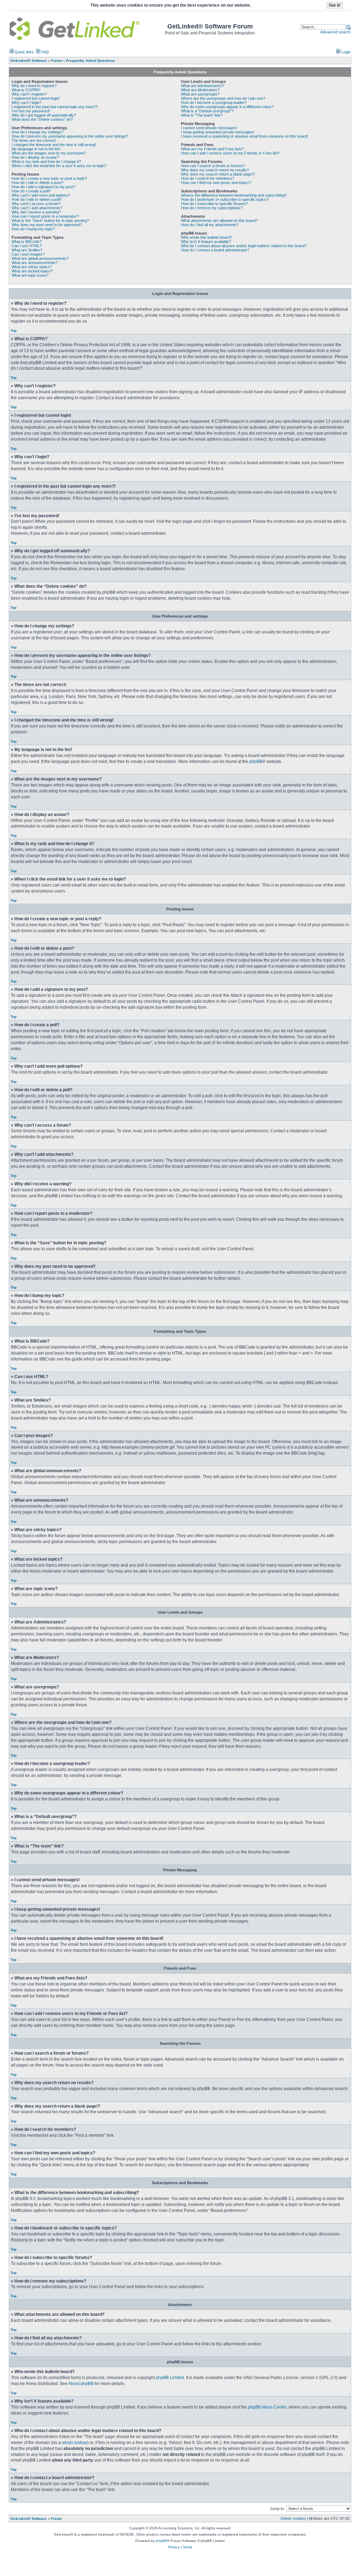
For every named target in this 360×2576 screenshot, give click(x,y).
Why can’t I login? (27, 103)
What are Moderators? (200, 90)
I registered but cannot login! (36, 98)
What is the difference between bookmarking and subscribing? (234, 195)
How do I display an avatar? (35, 157)
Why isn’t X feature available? (206, 242)
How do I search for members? (208, 178)
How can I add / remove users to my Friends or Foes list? (230, 153)
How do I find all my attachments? (210, 225)
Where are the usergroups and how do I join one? (223, 98)
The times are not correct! (34, 140)
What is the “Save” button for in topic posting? (50, 220)
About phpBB (81, 2384)
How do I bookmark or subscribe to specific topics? (225, 199)
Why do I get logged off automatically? (44, 115)
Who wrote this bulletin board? (207, 237)
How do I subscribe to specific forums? (214, 204)
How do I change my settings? (37, 132)
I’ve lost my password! (31, 111)
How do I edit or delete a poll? (37, 199)
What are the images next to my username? (49, 153)
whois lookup (75, 2443)
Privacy (174, 2547)
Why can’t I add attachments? (37, 208)
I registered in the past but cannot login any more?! (55, 107)
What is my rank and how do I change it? (46, 162)
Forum (56, 2519)
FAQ (44, 52)
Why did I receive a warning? (36, 212)
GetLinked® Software (29, 2519)
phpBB (256, 762)
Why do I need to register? (34, 86)
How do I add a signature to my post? (43, 187)
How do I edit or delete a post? (37, 183)
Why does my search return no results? (215, 170)
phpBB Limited (170, 2378)
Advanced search (335, 32)
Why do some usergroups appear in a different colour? (227, 107)
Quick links (24, 52)
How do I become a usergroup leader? (214, 103)
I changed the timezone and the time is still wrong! (54, 145)
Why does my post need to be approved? (47, 225)
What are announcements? (35, 263)
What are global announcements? (40, 258)
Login (345, 52)
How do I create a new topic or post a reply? (49, 178)
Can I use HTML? (27, 246)
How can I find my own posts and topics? (216, 183)
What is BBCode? (27, 242)
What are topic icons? (30, 275)
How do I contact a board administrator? (215, 250)
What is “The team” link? (202, 115)
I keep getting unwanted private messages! (218, 132)
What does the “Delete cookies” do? (42, 119)
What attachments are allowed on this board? (219, 220)
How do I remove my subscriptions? (212, 208)
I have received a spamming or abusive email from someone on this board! (245, 136)
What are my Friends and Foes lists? (213, 149)
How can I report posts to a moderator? (45, 216)
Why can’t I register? (29, 94)
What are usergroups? (200, 94)
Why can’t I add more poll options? (41, 195)
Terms (188, 2547)
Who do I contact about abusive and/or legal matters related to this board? (244, 246)
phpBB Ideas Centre (267, 2407)
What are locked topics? (32, 271)
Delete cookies (293, 2518)
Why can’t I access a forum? (36, 204)
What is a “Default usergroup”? (207, 111)
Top (14, 331)
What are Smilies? (27, 250)
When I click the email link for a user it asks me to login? (59, 166)
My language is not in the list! (36, 149)
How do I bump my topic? (33, 229)
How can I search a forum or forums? (213, 166)
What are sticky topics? (32, 267)
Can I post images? (28, 254)
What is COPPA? (26, 90)
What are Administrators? (202, 86)
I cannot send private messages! (209, 128)
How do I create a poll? (31, 191)
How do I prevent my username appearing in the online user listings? (70, 136)
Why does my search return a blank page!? (218, 174)
